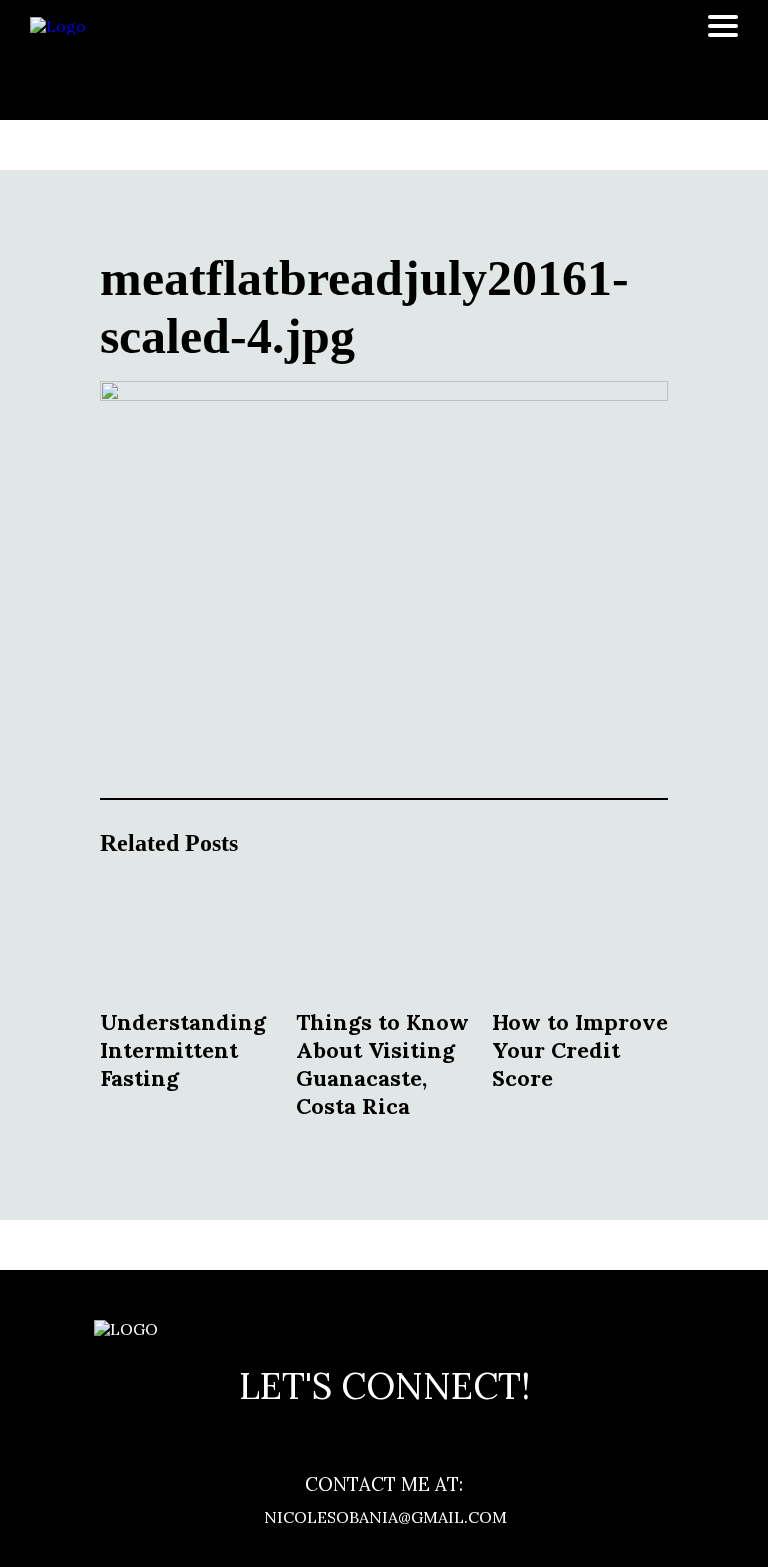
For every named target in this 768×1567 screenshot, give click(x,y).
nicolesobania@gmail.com (384, 1517)
